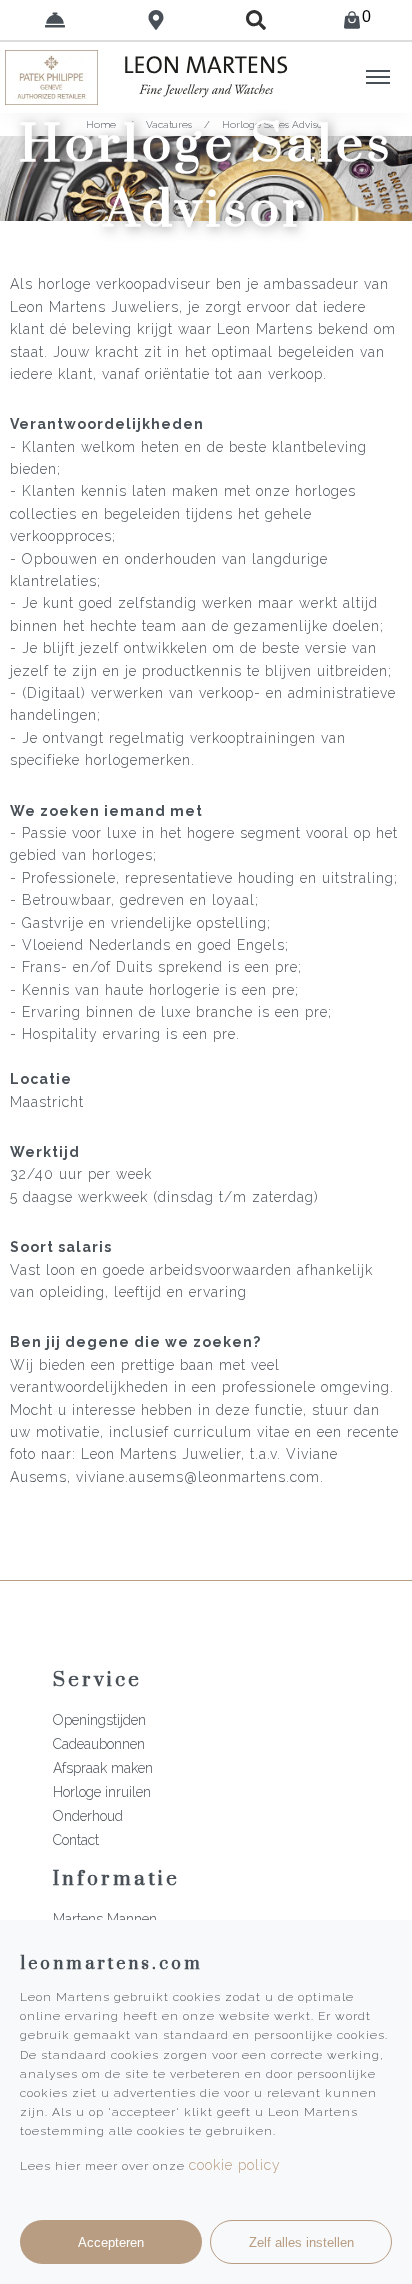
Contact (76, 1840)
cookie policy (235, 2165)
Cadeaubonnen (99, 1744)
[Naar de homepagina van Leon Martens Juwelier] (206, 77)
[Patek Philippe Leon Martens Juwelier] (51, 77)
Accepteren (111, 2242)
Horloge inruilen (102, 1792)
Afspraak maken (103, 1768)
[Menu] (378, 77)
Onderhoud (88, 1816)
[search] (256, 20)
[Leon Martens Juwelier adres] (156, 20)
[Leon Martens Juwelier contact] (55, 20)
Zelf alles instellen (301, 2242)
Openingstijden (99, 1720)
